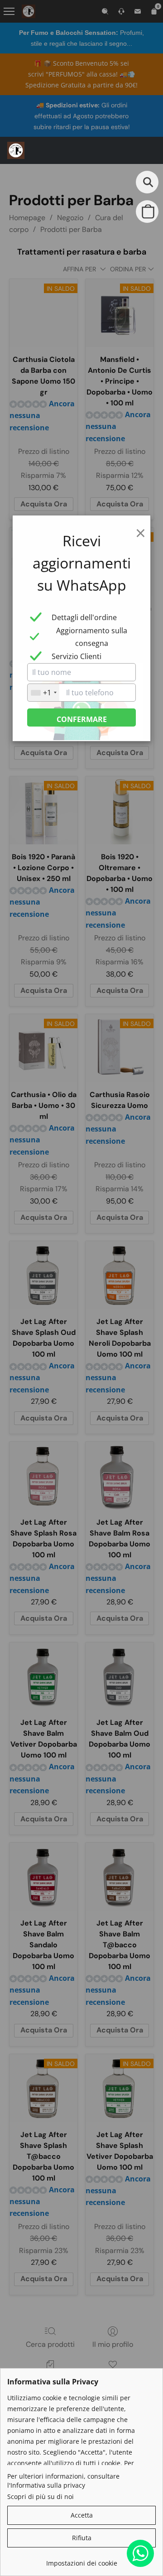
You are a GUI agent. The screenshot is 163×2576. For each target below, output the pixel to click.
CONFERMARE (82, 719)
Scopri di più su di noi (41, 2497)
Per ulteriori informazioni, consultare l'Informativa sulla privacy (63, 2481)
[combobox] (43, 693)
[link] (81, 2560)
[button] (16, 150)
